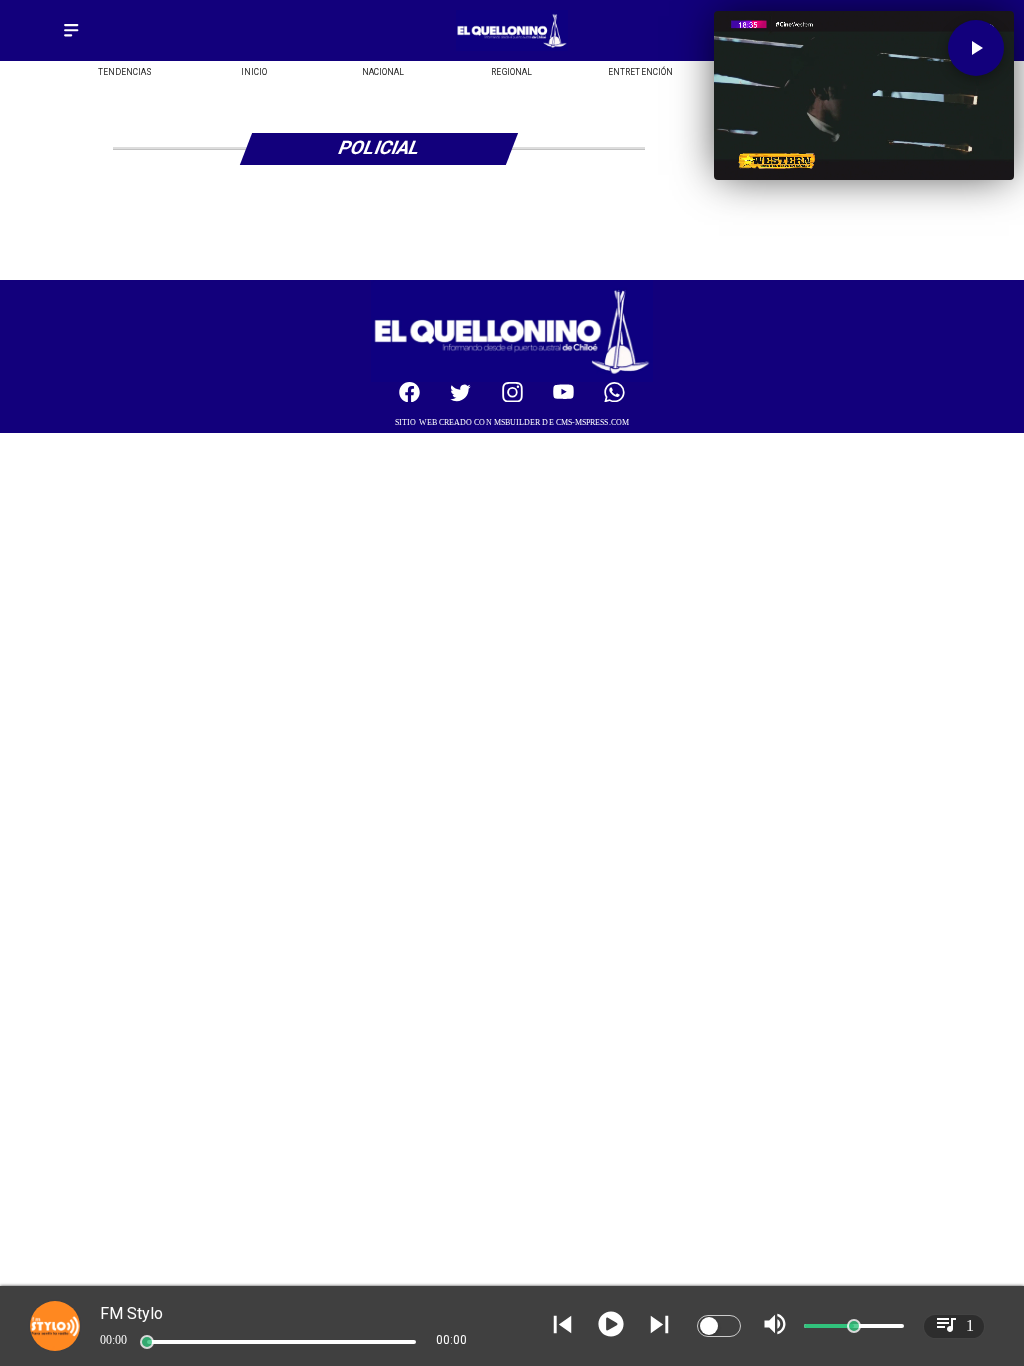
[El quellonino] (511, 47)
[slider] (147, 1342)
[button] (976, 48)
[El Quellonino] (71, 37)
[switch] (719, 1326)
